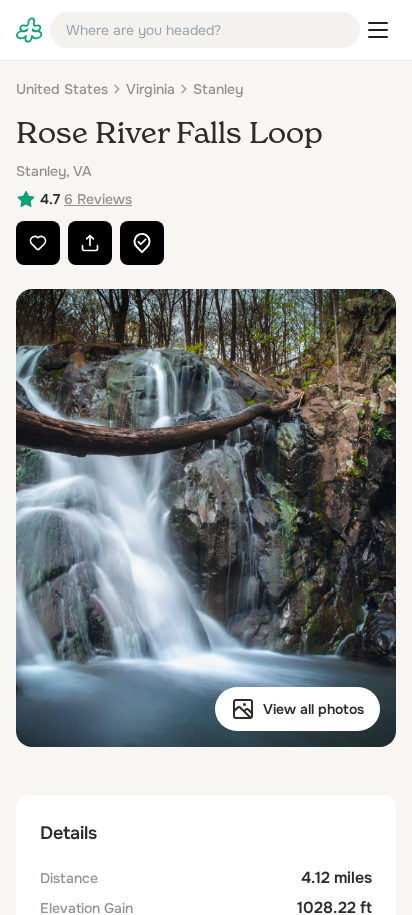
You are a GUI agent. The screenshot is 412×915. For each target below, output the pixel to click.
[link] (29, 30)
